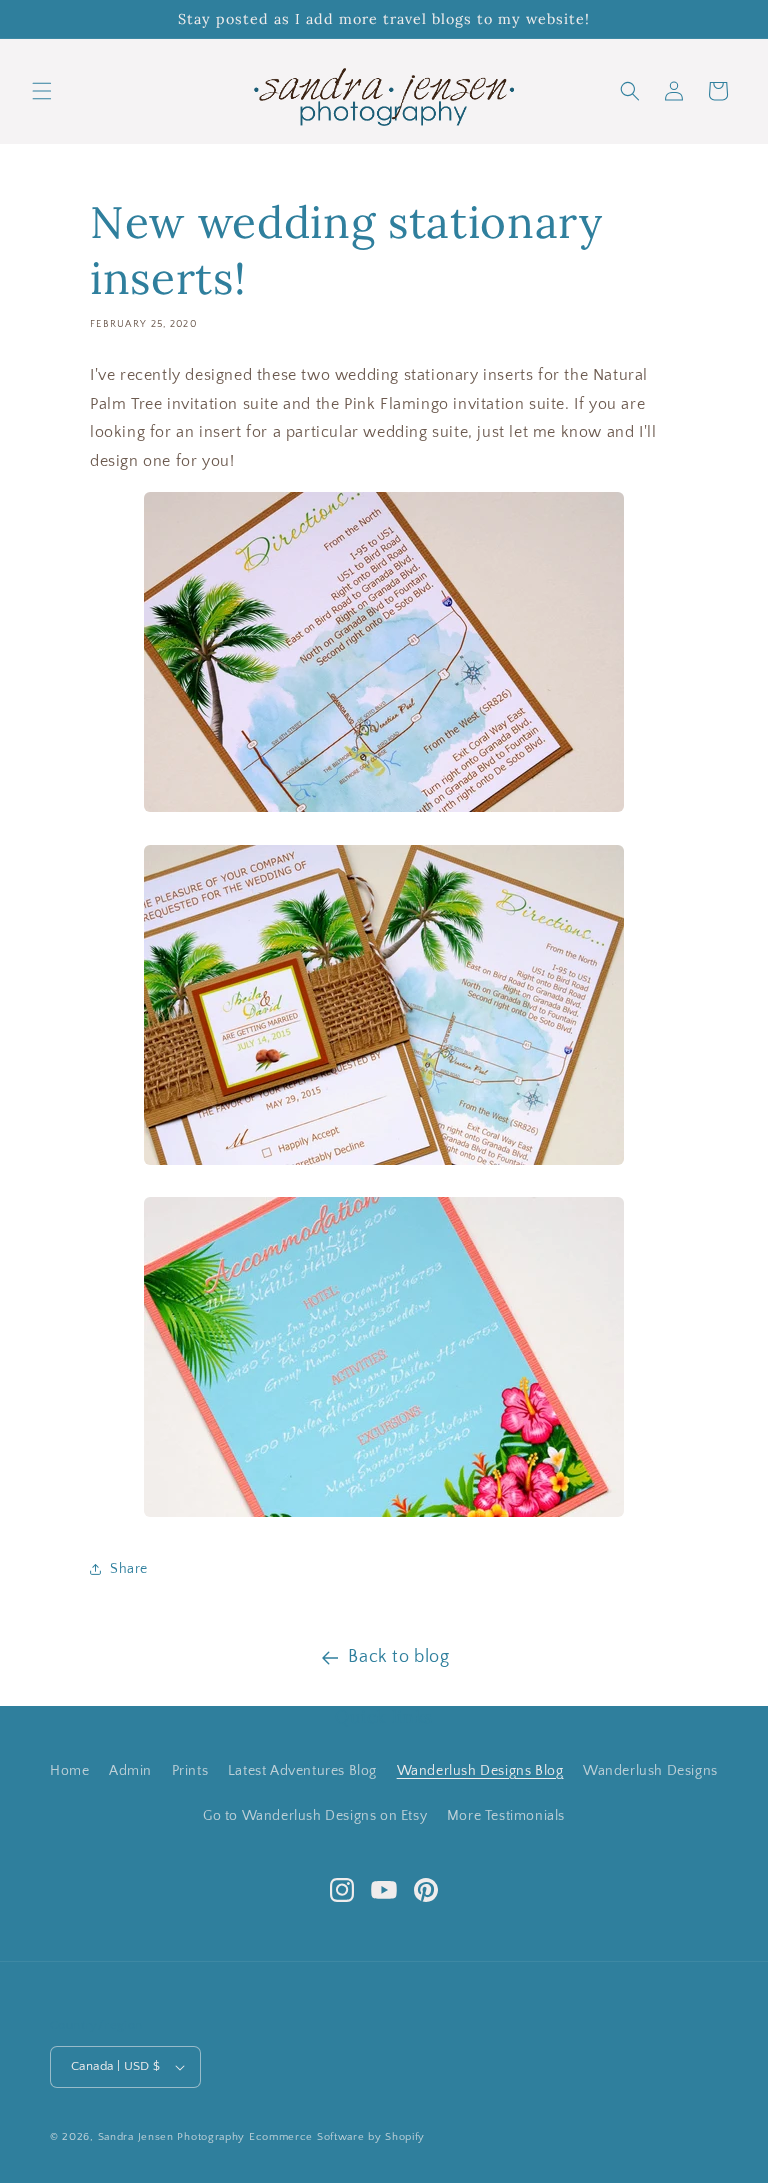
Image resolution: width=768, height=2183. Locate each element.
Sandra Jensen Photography (172, 2137)
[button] (42, 91)
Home (69, 1771)
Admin (130, 1771)
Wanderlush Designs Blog (480, 1771)
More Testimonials (506, 1816)
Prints (190, 1771)
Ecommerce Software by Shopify (337, 2137)
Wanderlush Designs (650, 1771)
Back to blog (398, 1657)
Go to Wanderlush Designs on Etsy (315, 1816)
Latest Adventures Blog (302, 1771)
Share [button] (129, 1569)
